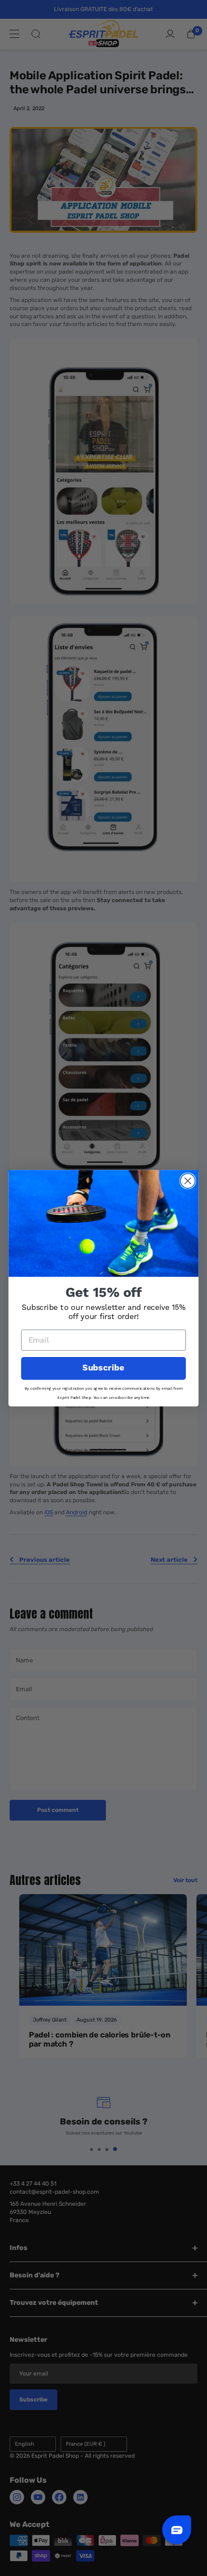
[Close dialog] (188, 1181)
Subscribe (103, 1368)
